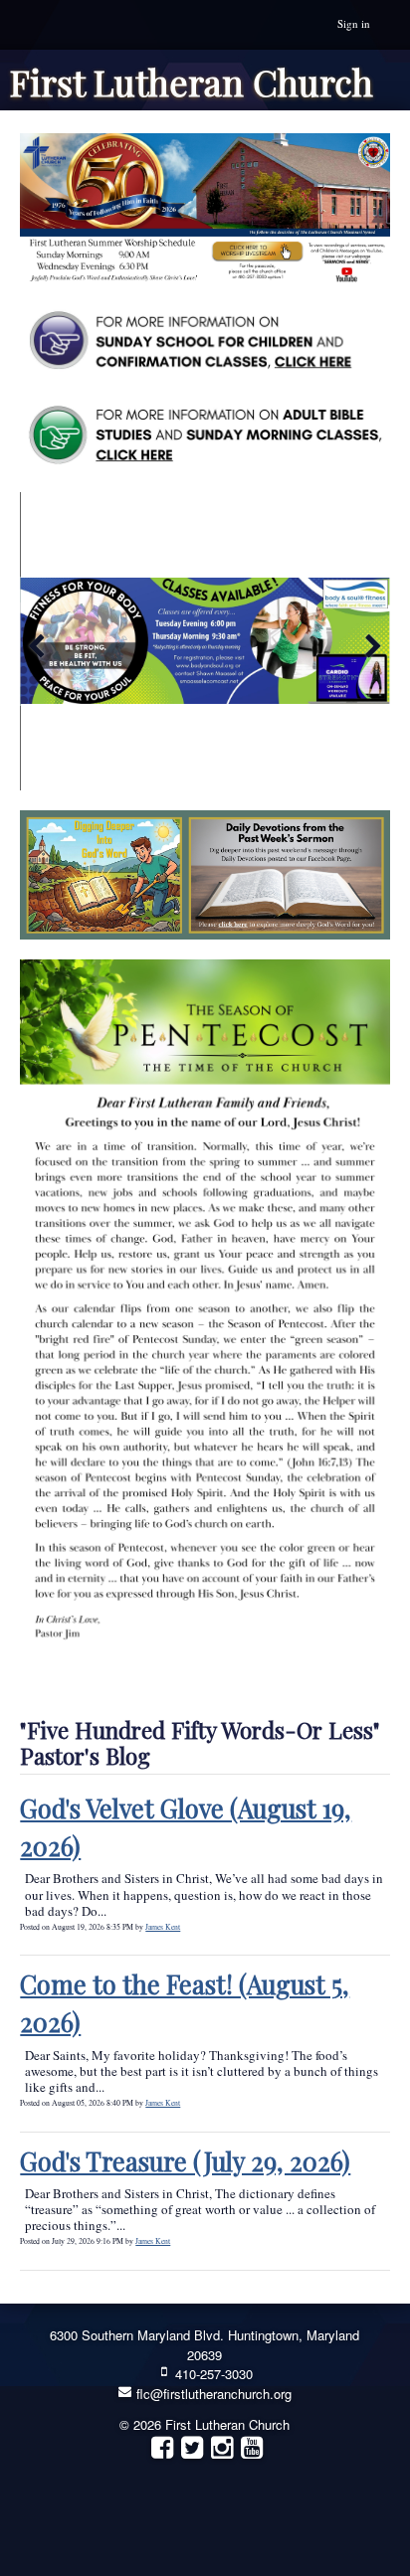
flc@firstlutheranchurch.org (212, 2394)
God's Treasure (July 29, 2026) (185, 2161)
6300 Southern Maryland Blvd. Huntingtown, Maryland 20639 (205, 2345)
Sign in (354, 23)
